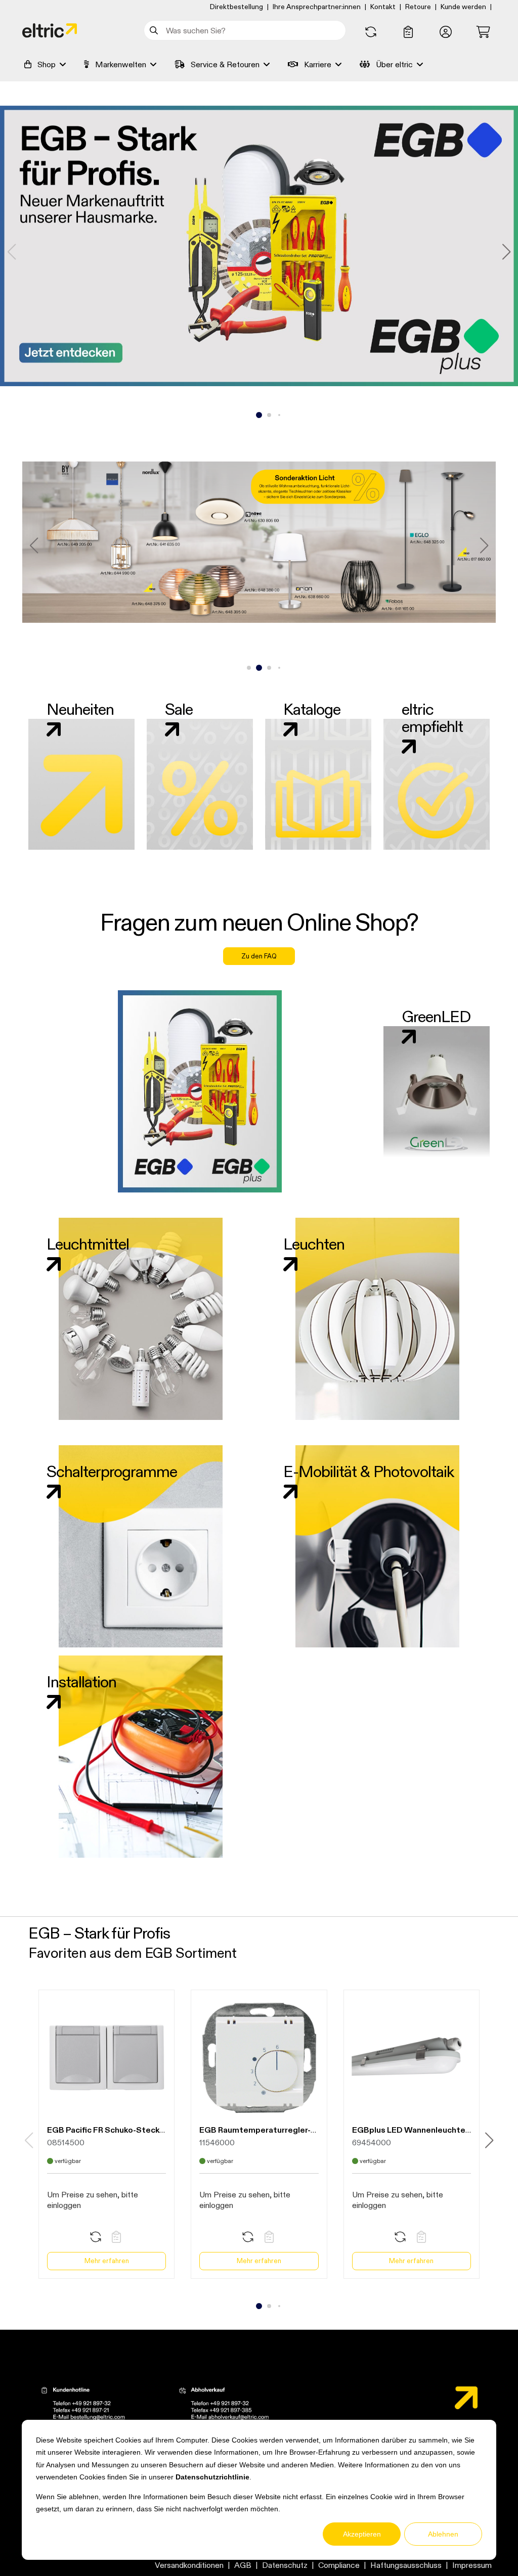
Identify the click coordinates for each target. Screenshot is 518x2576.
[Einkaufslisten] (408, 32)
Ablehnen (443, 2534)
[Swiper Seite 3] (269, 415)
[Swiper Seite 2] (259, 415)
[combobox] (245, 30)
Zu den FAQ (259, 956)
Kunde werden (463, 7)
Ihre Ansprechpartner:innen (317, 7)
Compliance (339, 2565)
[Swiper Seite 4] (279, 415)
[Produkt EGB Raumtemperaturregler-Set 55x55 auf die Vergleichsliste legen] (248, 2238)
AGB (243, 2565)
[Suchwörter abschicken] (155, 30)
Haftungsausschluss (406, 2565)
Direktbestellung (236, 7)
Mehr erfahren (107, 2261)
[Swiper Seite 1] (249, 415)
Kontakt (383, 7)
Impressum (472, 2565)
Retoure (418, 7)
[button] (446, 32)
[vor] (506, 252)
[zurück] (12, 252)
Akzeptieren (362, 2534)
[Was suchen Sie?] (155, 30)
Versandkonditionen (189, 2565)
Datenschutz (285, 2565)
